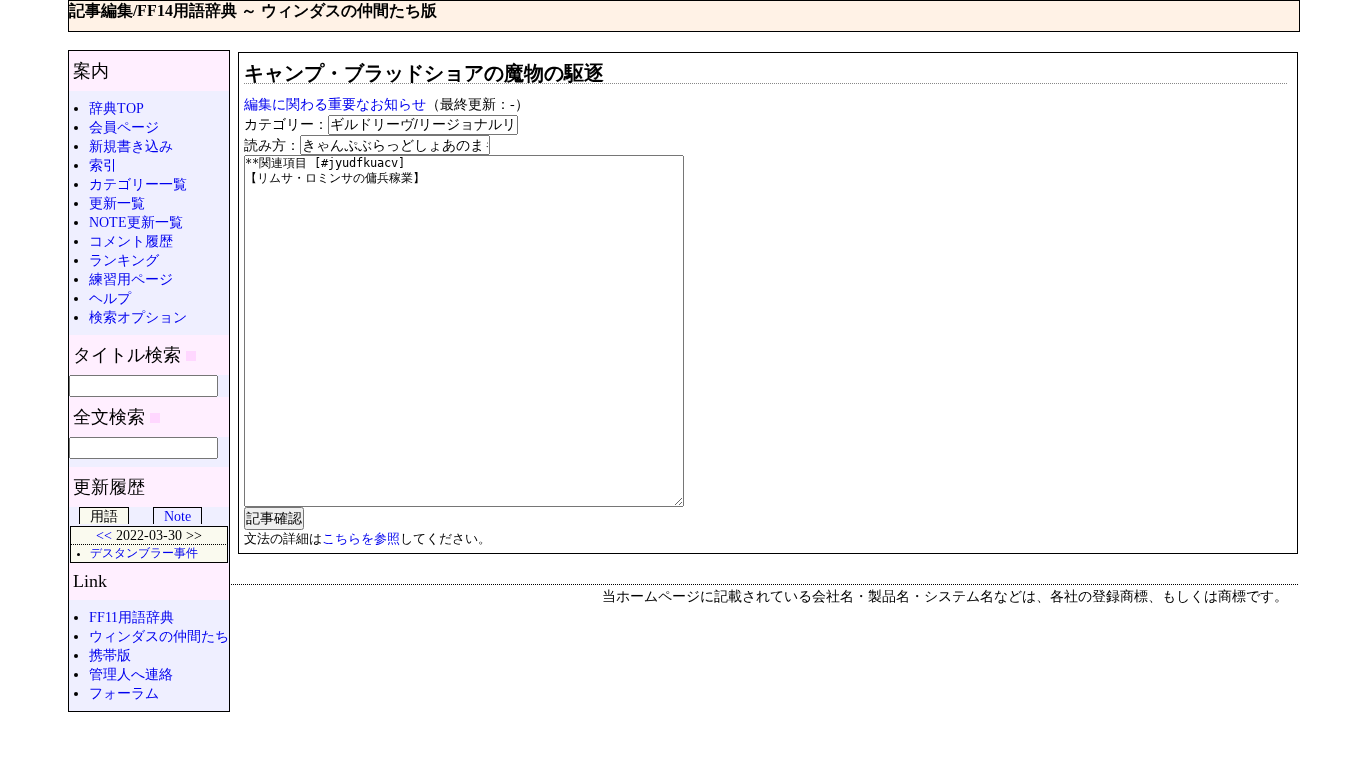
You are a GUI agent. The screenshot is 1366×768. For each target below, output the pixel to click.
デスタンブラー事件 (144, 553)
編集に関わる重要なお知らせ (335, 104)
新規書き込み (131, 146)
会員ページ (124, 127)
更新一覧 (117, 203)
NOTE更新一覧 (136, 222)
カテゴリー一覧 (138, 184)
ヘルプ (110, 298)
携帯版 (110, 655)
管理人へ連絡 (131, 674)
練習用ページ (131, 279)
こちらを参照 (361, 538)
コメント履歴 (131, 241)
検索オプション (138, 317)
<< (104, 535)
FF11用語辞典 (131, 617)
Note (177, 516)
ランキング (124, 260)
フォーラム (124, 693)
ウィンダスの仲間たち (159, 636)
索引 (103, 165)
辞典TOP (116, 108)
